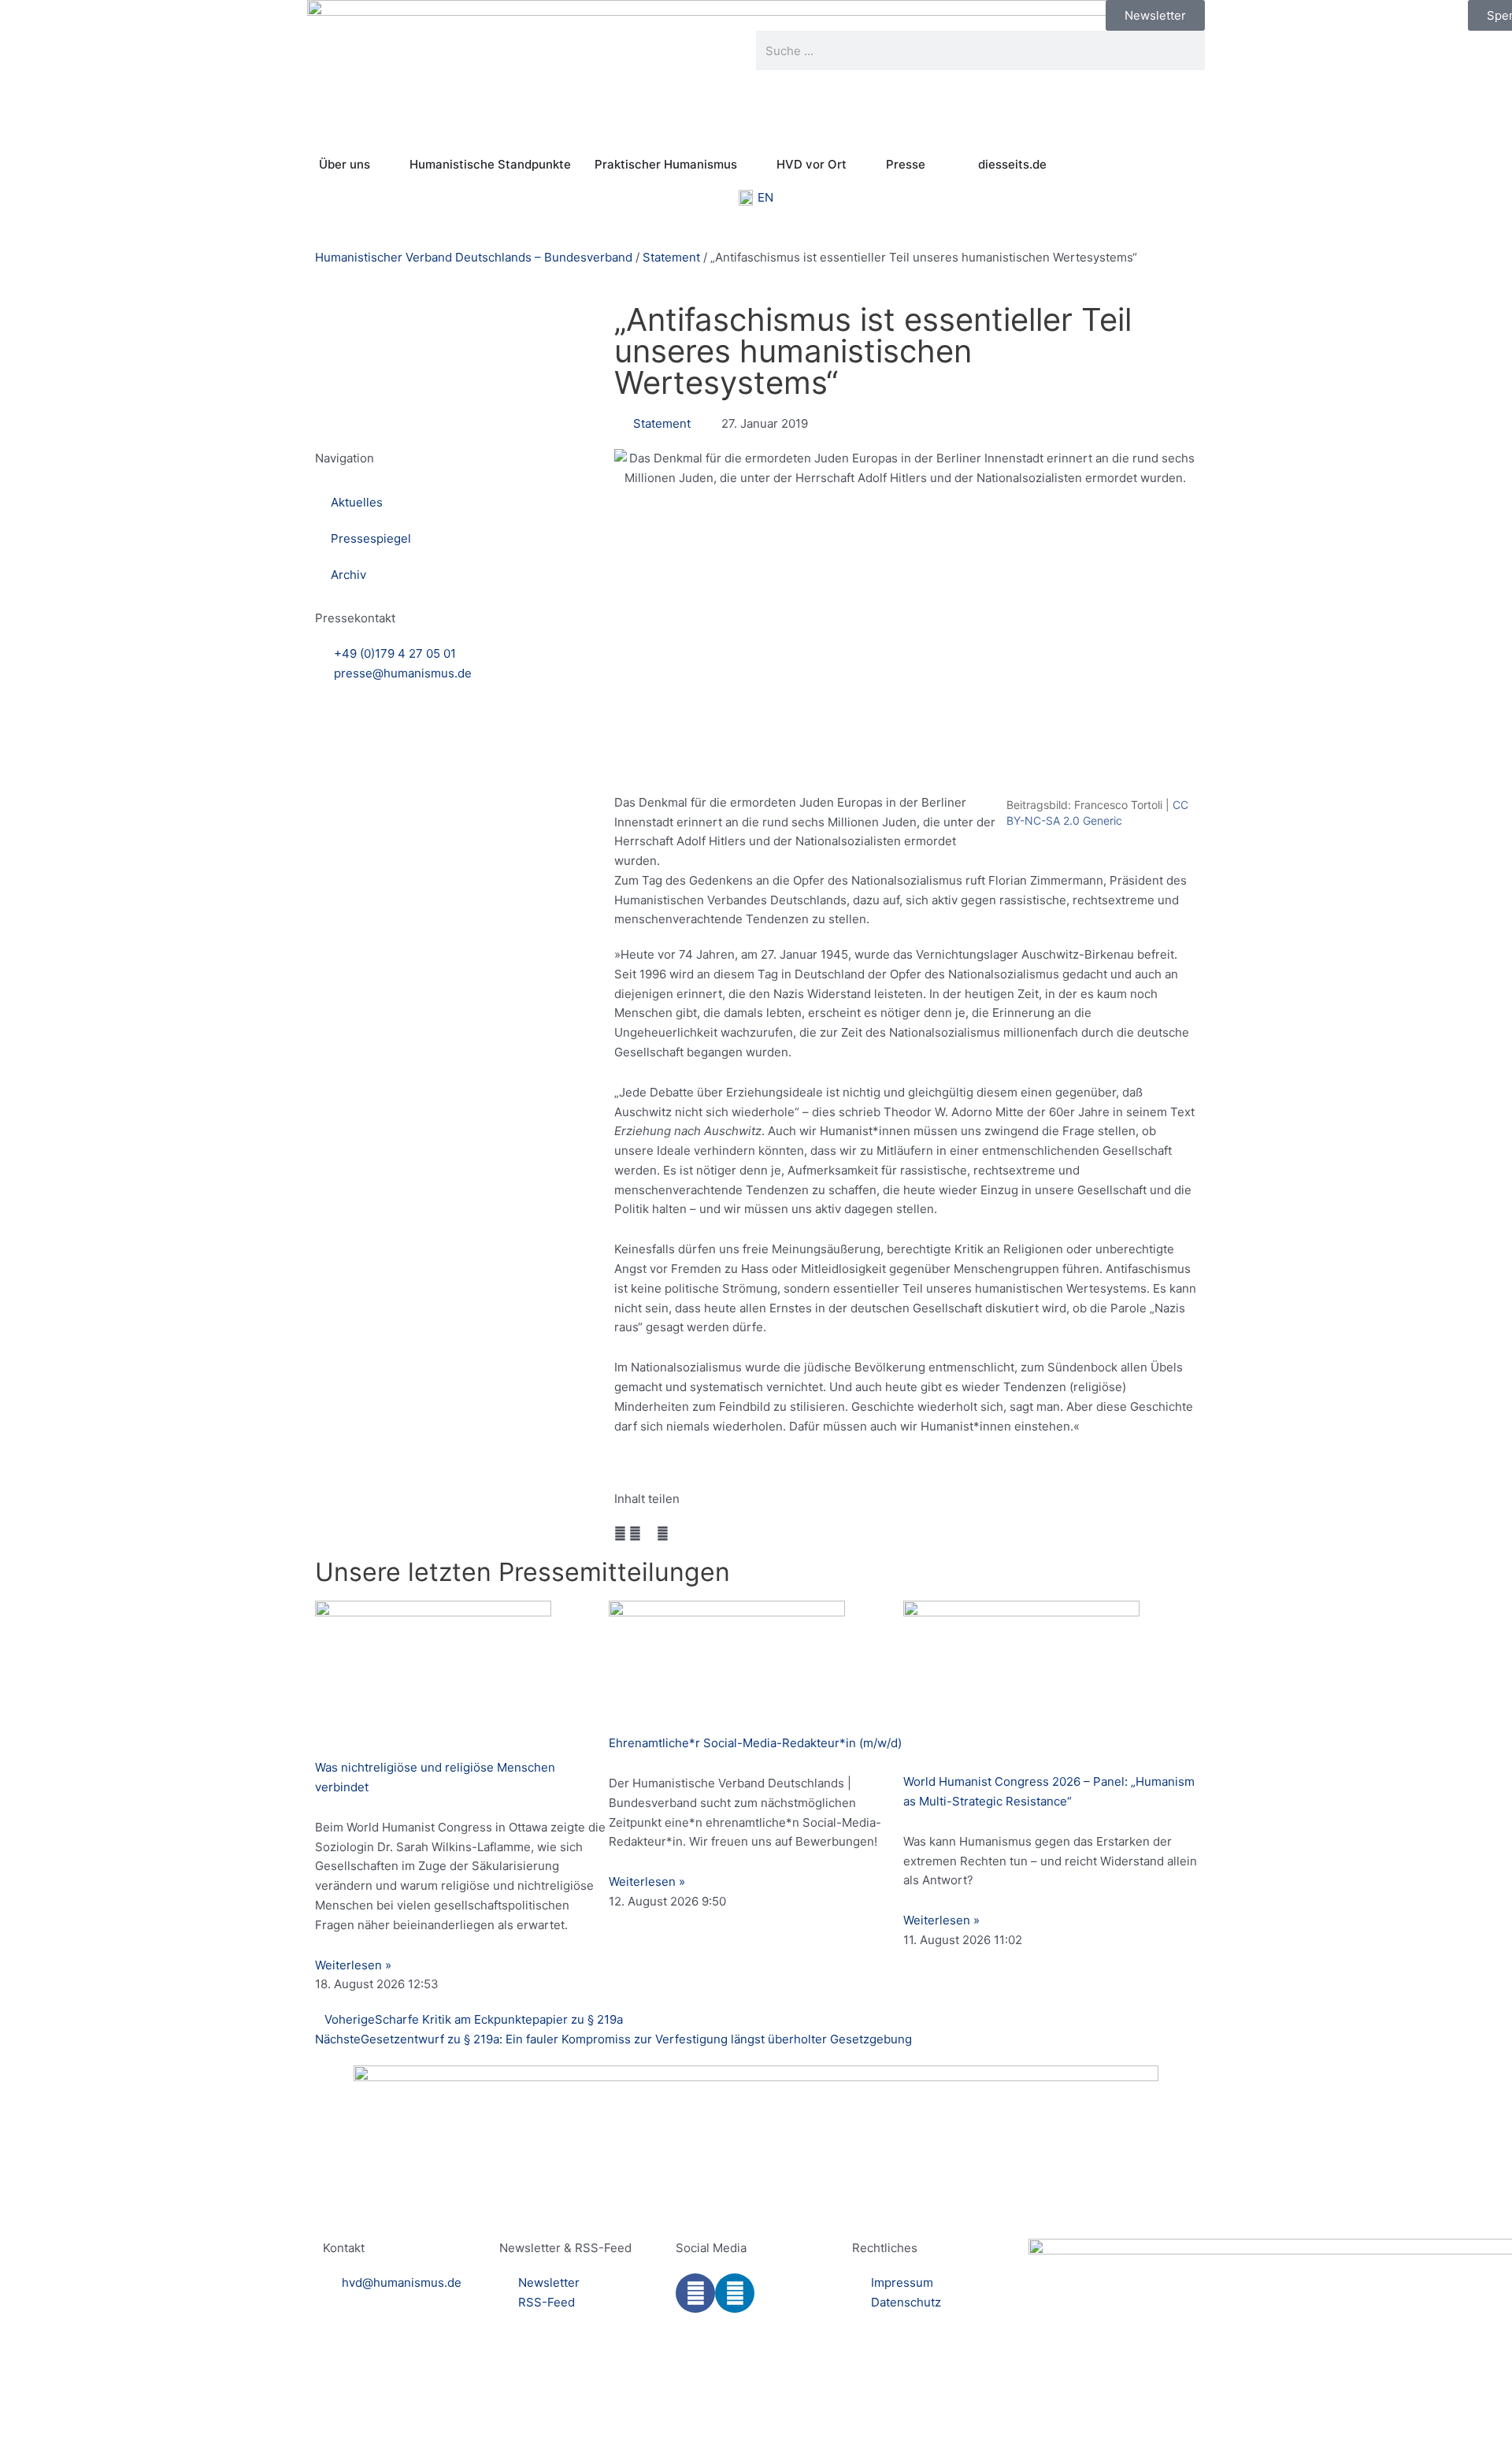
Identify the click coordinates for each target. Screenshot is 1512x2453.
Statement (671, 257)
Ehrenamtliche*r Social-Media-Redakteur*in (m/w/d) (755, 1743)
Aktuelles (357, 502)
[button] (620, 1534)
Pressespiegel (371, 538)
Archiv (348, 575)
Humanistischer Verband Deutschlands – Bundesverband (474, 257)
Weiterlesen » (353, 1965)
